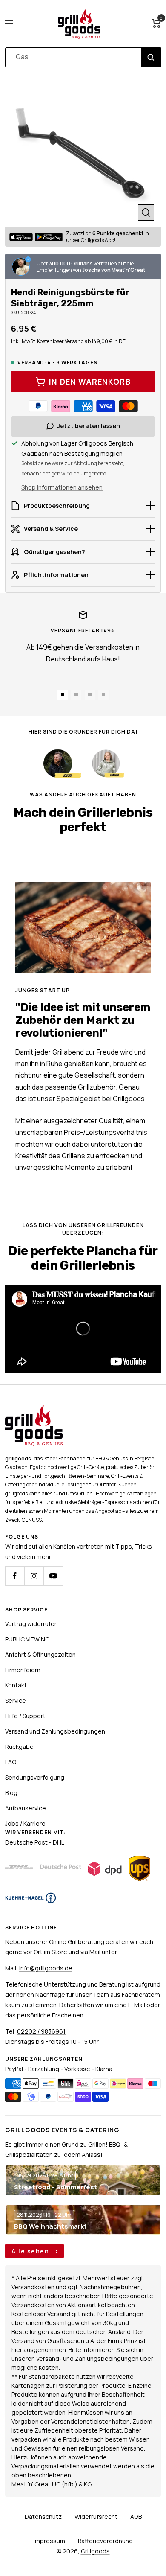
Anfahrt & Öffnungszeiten (40, 1654)
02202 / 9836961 (41, 2031)
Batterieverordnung (105, 2541)
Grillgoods (95, 2551)
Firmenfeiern (23, 1670)
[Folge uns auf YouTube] (53, 1576)
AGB (136, 2516)
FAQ (11, 1762)
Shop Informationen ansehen (62, 487)
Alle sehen (31, 2251)
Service (16, 1700)
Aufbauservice (26, 1808)
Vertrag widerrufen (31, 1624)
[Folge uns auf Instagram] (34, 1576)
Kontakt (16, 1685)
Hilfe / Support (25, 1716)
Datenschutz (43, 2516)
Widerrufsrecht (96, 2516)
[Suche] (151, 57)
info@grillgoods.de (46, 1968)
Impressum (49, 2541)
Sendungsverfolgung (35, 1777)
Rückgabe (19, 1747)
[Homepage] (34, 1410)
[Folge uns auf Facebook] (15, 1576)
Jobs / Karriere (25, 1823)
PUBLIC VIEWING (27, 1639)
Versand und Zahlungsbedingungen (55, 1731)
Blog (11, 1793)
